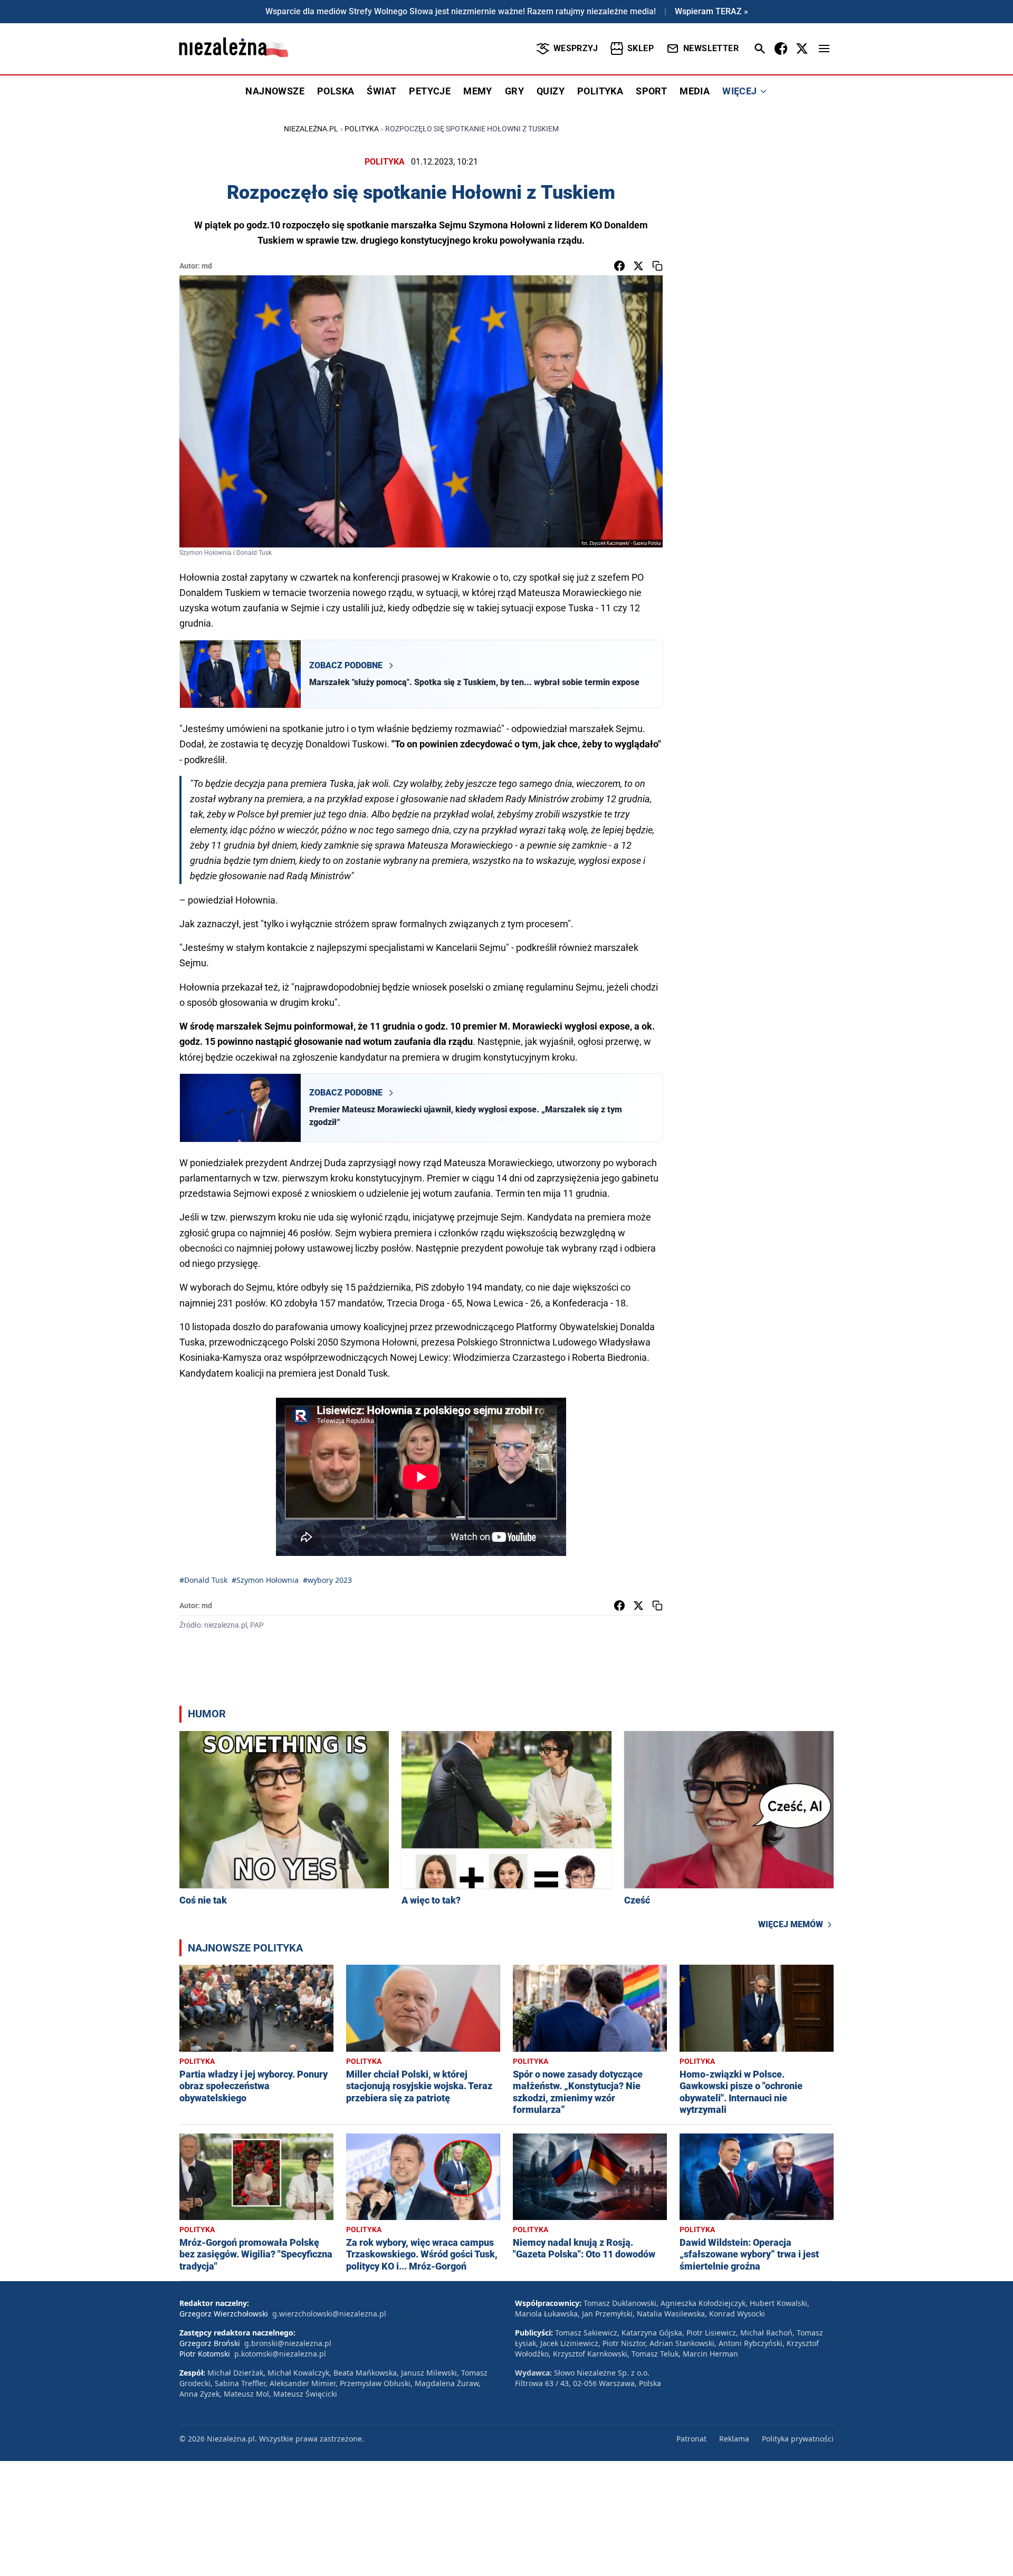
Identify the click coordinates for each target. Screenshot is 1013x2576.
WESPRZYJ (576, 48)
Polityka (362, 129)
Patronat (691, 2439)
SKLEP (641, 48)
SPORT (651, 91)
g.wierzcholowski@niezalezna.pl (329, 2314)
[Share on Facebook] (619, 266)
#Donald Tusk (203, 1580)
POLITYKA (600, 91)
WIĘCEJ (739, 91)
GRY (514, 91)
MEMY (478, 91)
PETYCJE (430, 91)
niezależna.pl (311, 129)
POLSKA (336, 91)
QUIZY (551, 91)
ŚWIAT (381, 91)
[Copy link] (657, 266)
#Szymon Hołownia (265, 1580)
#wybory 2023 (327, 1580)
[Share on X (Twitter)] (638, 266)
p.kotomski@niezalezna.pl (280, 2354)
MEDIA (695, 91)
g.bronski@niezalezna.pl (288, 2343)
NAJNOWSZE (275, 91)
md (207, 266)
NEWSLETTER (711, 48)
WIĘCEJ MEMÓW (791, 1924)
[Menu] (824, 49)
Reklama (734, 2439)
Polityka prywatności (798, 2439)
